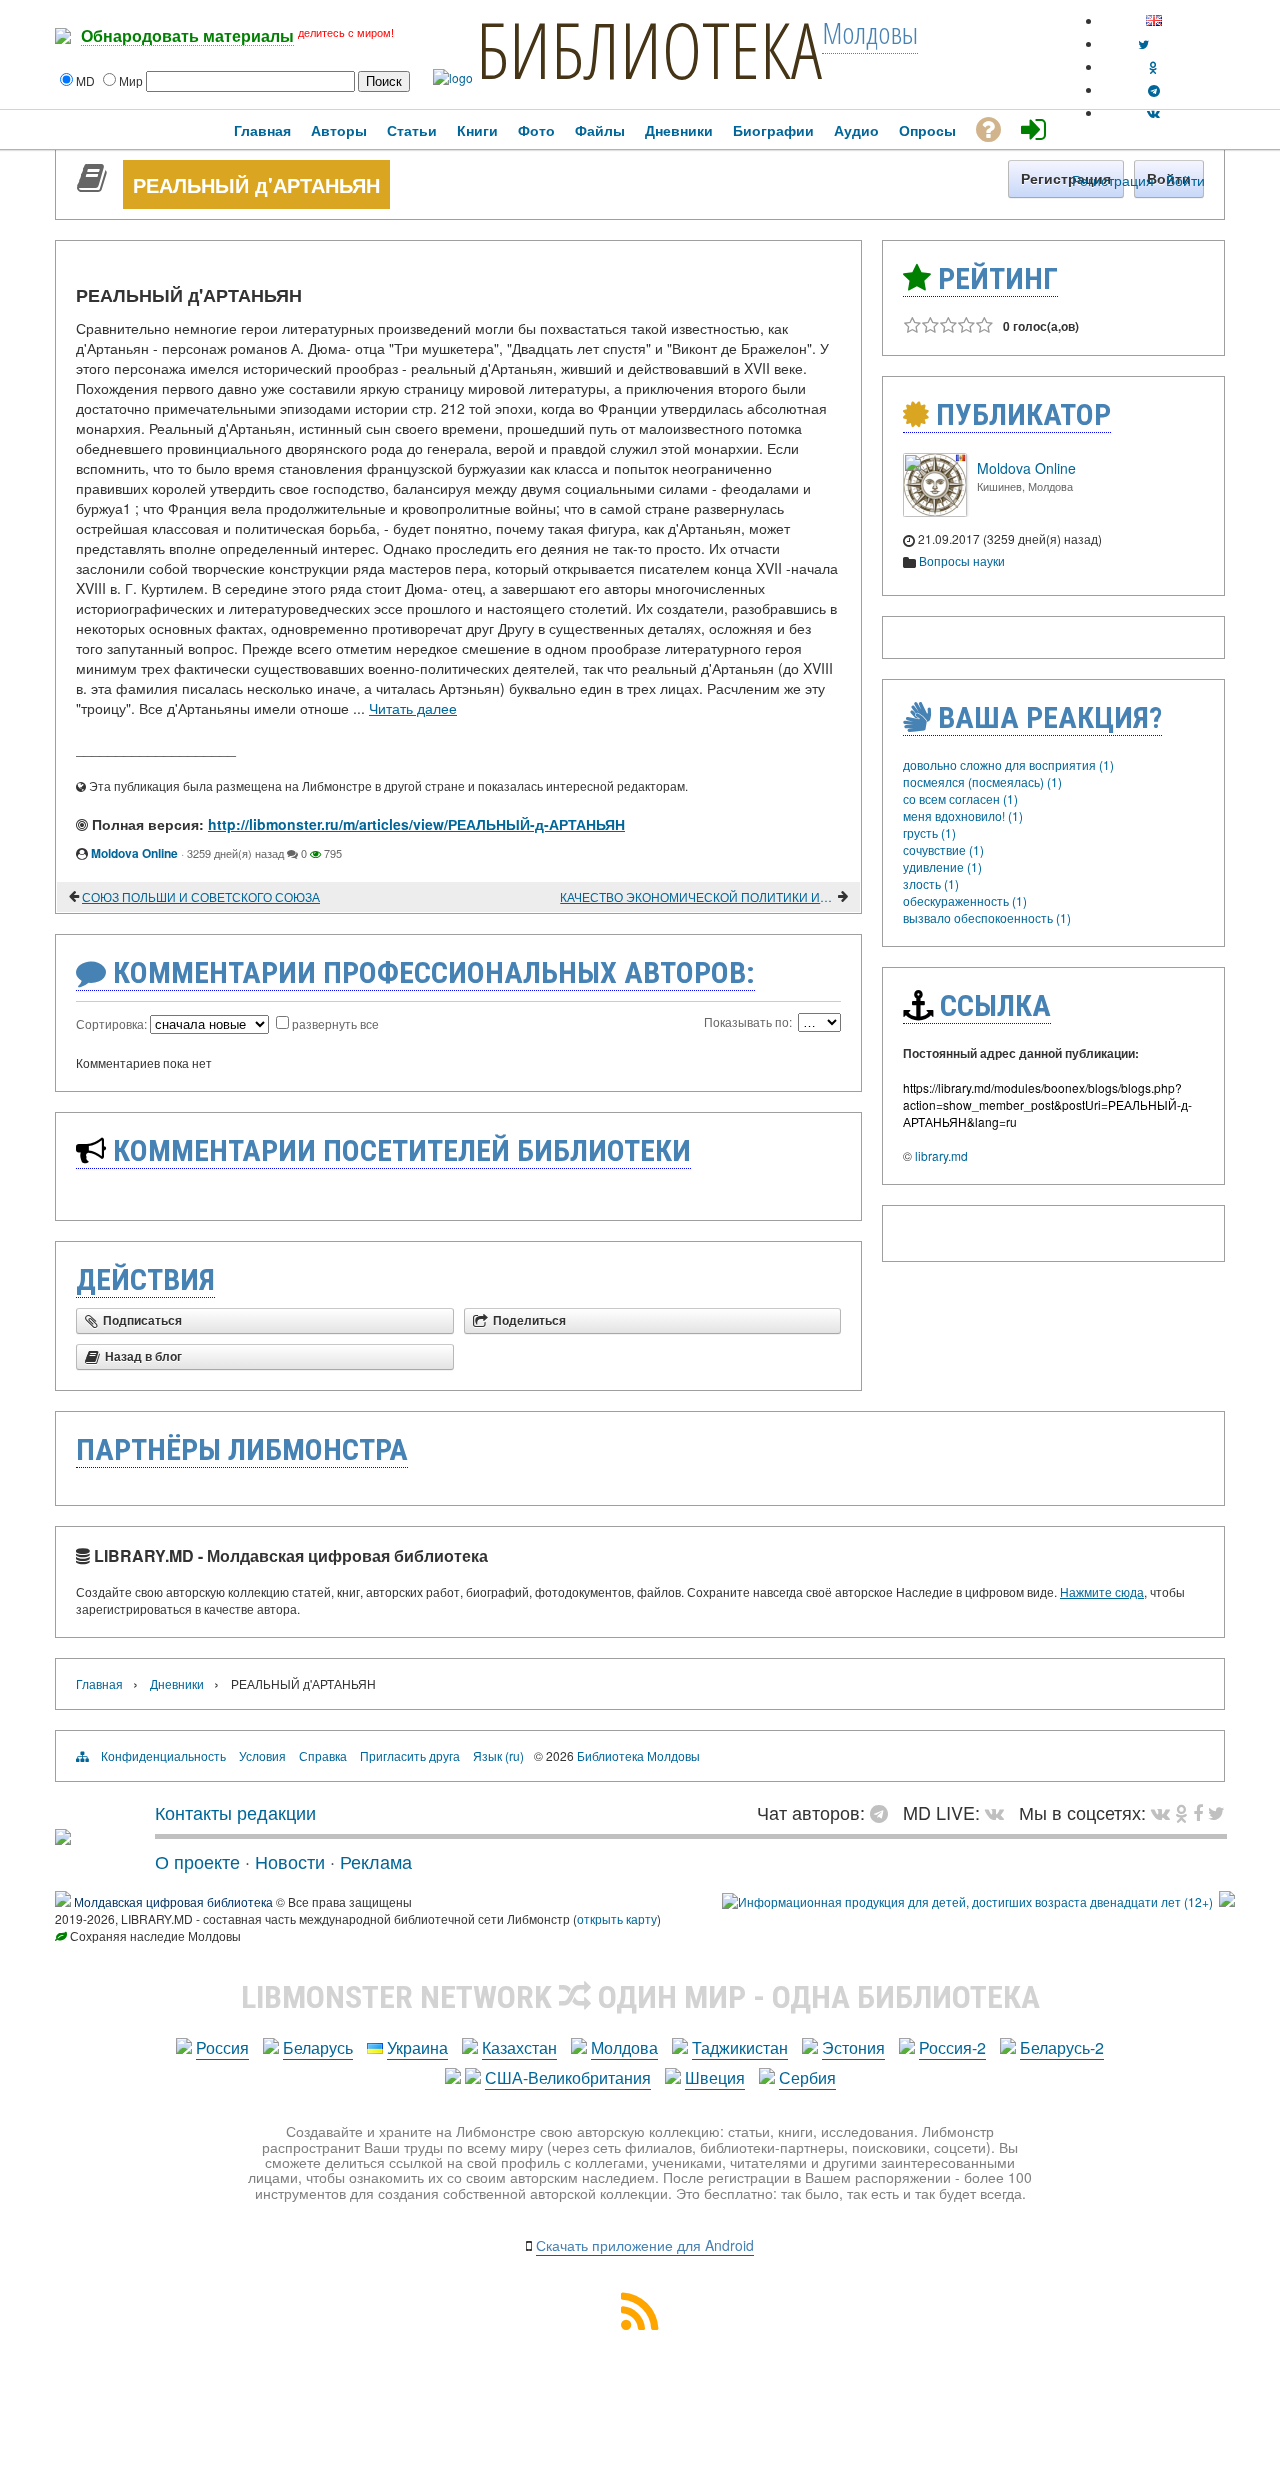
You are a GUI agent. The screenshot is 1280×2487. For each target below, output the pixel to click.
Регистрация (1113, 180)
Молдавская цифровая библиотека (173, 1901)
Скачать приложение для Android (645, 2245)
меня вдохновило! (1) (963, 815)
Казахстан (519, 2047)
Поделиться (529, 1321)
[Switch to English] (1154, 20)
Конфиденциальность (163, 1755)
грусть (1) (929, 832)
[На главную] (63, 1837)
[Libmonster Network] (967, 1901)
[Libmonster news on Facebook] (1198, 1812)
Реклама (376, 1861)
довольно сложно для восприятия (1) (1008, 764)
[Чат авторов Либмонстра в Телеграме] (1154, 89)
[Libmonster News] (1216, 1812)
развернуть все (335, 1023)
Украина (417, 2047)
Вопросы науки (962, 560)
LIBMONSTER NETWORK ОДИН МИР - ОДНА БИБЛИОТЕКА (640, 1997)
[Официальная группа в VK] (1153, 112)
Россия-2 (952, 2047)
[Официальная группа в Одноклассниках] (1153, 66)
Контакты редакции (235, 1812)
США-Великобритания (568, 2077)
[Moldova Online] (935, 511)
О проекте (197, 1861)
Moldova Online (134, 853)
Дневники (177, 1683)
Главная (99, 1683)
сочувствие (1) (943, 849)
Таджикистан (740, 2047)
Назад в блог (143, 1357)
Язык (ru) (498, 1755)
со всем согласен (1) (960, 798)
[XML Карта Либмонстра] (640, 2323)
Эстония (853, 2047)
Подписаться (142, 1321)
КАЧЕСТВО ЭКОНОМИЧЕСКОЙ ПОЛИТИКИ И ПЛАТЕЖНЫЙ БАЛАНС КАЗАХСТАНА (697, 896)
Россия (222, 2047)
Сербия (807, 2077)
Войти (1185, 180)
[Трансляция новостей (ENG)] (1143, 43)
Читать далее (413, 708)
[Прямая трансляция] (999, 1812)
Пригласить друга (410, 1755)
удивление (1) (942, 866)
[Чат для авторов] (884, 1812)
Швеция (715, 2077)
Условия (262, 1755)
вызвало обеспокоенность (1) (987, 917)
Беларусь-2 (1062, 2047)
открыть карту (617, 1918)
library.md (941, 1155)
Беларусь (318, 2047)
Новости (290, 1861)
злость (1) (931, 883)
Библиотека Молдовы (638, 1755)
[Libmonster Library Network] (1227, 1901)
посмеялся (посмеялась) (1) (982, 781)
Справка (323, 1755)
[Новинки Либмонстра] (1181, 1812)
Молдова (624, 2047)
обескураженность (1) (965, 900)
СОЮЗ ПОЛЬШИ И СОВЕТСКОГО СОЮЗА (201, 896)
